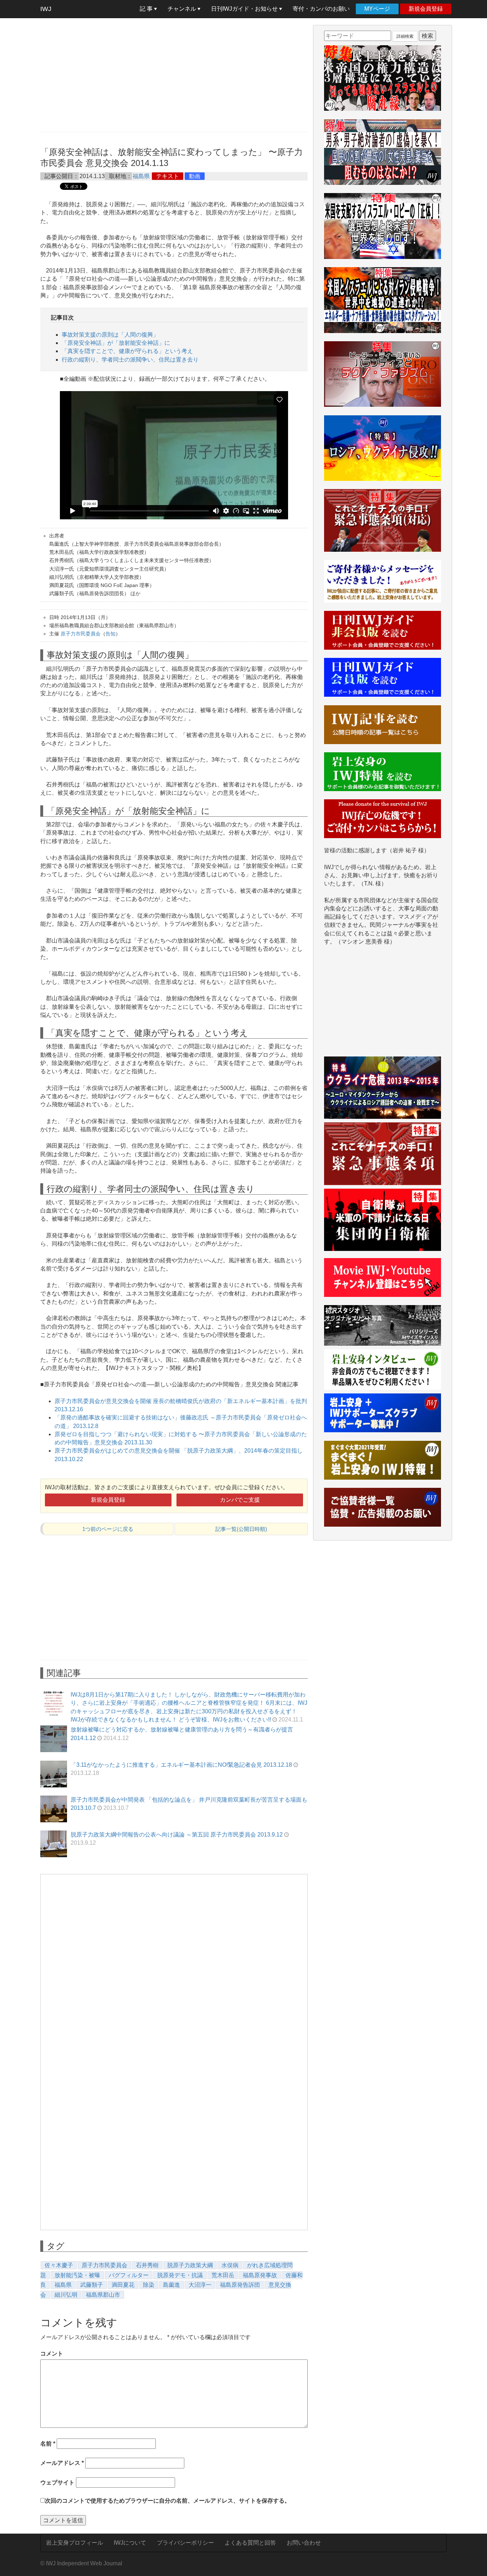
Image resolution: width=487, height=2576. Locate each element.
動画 (195, 176)
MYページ (377, 9)
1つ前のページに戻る (108, 1529)
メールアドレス (62, 2463)
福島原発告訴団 (240, 2285)
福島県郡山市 (103, 2295)
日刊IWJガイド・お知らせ (245, 9)
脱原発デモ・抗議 (180, 2275)
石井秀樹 (147, 2265)
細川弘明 (66, 2295)
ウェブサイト (57, 2482)
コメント (52, 2354)
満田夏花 (123, 2285)
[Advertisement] (174, 75)
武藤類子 (92, 2285)
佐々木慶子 (59, 2265)
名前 (48, 2444)
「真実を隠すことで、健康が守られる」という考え (127, 351)
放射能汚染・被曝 (77, 2275)
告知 (111, 634)
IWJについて (130, 2543)
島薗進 (171, 2285)
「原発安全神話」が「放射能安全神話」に (116, 343)
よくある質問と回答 (250, 2543)
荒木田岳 (223, 2275)
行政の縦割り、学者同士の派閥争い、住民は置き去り (130, 360)
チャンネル (183, 9)
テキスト (168, 176)
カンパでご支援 (240, 1500)
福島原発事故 (260, 2275)
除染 (149, 2285)
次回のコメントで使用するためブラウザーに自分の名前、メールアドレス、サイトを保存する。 (168, 2501)
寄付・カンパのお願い (321, 9)
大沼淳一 (200, 2285)
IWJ (46, 9)
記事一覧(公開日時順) (241, 1529)
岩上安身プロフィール (75, 2543)
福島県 (141, 176)
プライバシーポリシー (185, 2543)
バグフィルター (129, 2275)
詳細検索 (405, 36)
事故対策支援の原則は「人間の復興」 (110, 335)
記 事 (147, 9)
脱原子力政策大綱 (190, 2265)
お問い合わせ (304, 2543)
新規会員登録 (426, 9)
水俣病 (230, 2265)
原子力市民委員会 (81, 634)
